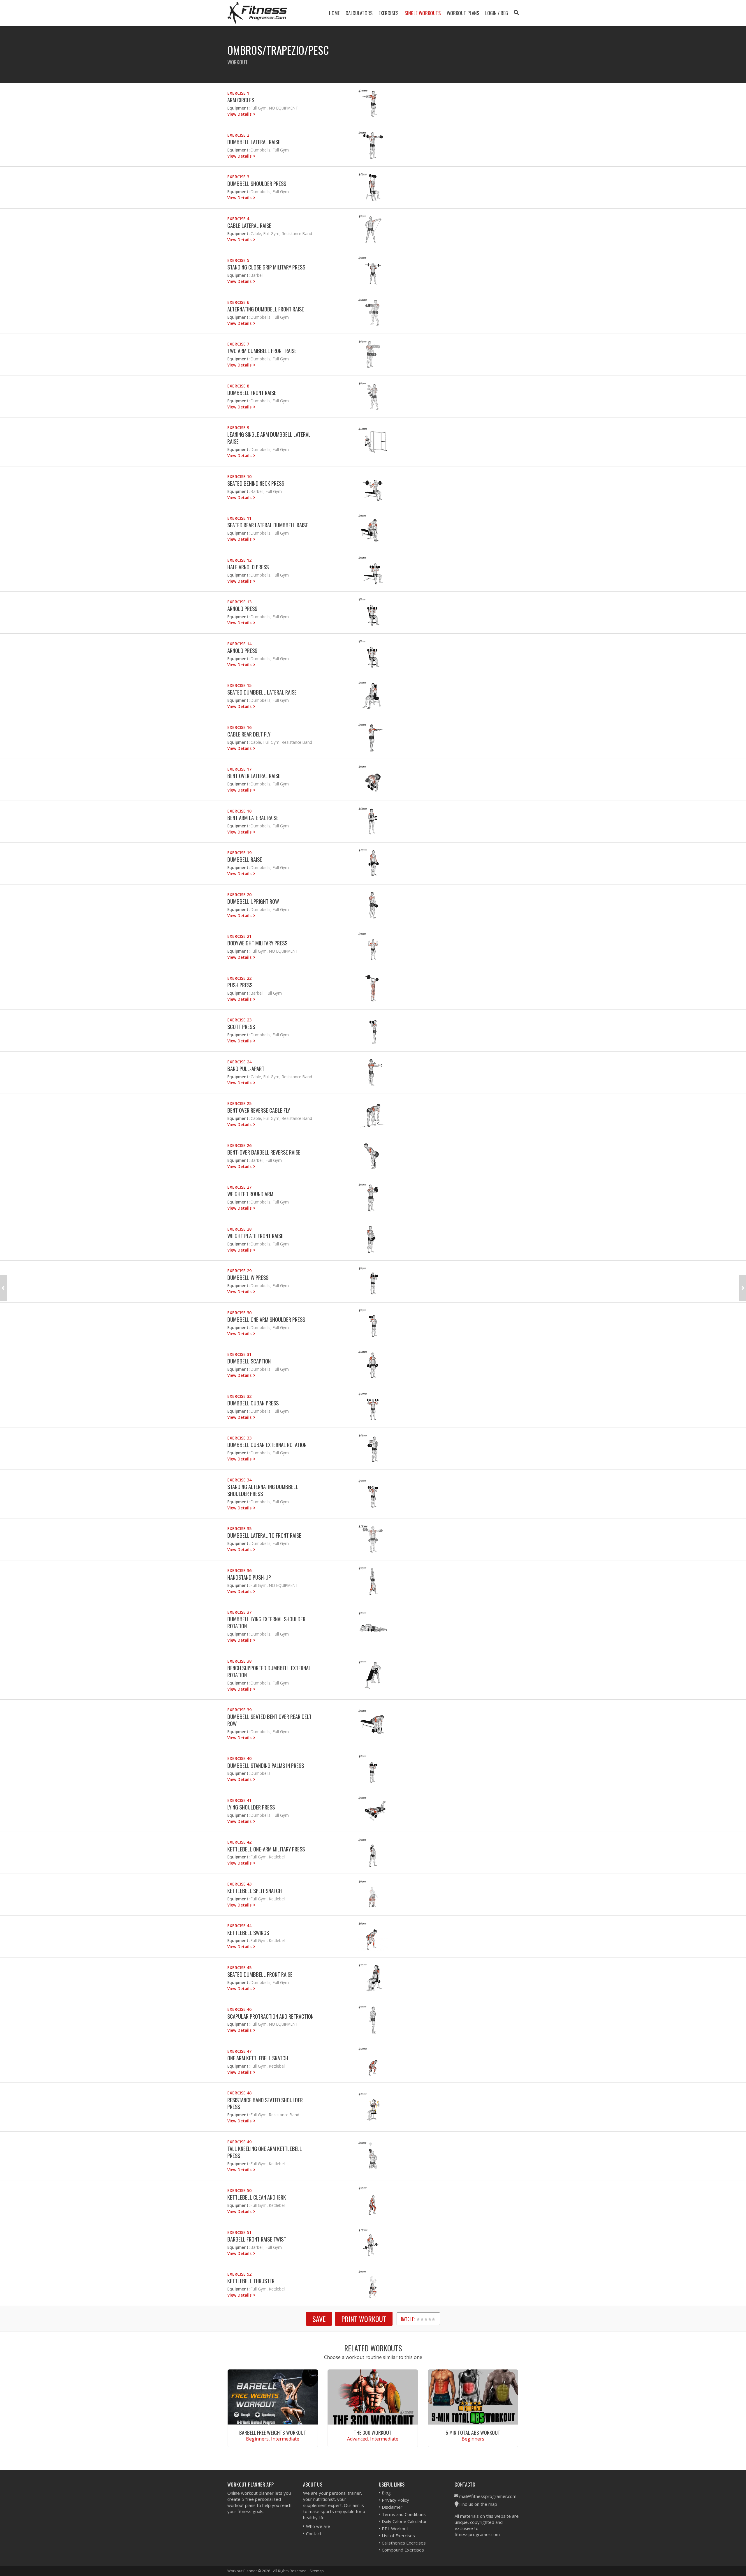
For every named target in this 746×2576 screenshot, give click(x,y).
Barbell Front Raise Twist (257, 2239)
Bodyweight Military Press (257, 943)
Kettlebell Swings (248, 1933)
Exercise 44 (239, 1926)
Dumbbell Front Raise (252, 393)
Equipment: (238, 108)
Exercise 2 (238, 135)
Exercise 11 (239, 518)
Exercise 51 (239, 2232)
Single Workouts (423, 13)
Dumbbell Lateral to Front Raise (264, 1535)
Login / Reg (497, 13)
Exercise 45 (239, 1968)
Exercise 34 (239, 1480)
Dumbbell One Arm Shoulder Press (266, 1319)
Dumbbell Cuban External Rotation (267, 1445)
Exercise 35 (239, 1528)
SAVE (319, 2319)
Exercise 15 (239, 685)
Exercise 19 (239, 853)
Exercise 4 (238, 219)
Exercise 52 (239, 2274)
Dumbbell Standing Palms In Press (266, 1765)
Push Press (240, 985)
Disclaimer (392, 2507)
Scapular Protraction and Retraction (270, 2016)
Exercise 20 (239, 895)
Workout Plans (463, 13)
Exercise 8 (238, 386)
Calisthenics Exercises (404, 2543)
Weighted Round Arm (250, 1194)
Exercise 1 (238, 93)
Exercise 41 (239, 1800)
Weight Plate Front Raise (255, 1236)
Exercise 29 (239, 1271)
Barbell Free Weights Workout (273, 2432)
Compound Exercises (403, 2550)
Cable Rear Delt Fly (249, 734)
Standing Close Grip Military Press (266, 267)
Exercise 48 (239, 2093)
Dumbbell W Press (248, 1277)
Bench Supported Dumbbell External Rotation (269, 1671)
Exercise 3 (238, 177)
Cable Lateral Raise (249, 225)
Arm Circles (241, 100)
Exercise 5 (238, 260)
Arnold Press (242, 608)
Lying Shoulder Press (251, 1807)
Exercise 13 (239, 602)
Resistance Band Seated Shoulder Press (265, 2103)
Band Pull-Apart (246, 1068)
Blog (386, 2493)
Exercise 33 (239, 1438)
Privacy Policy (395, 2500)
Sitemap (317, 2571)
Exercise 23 (239, 1020)
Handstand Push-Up (249, 1577)
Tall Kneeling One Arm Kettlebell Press (265, 2152)
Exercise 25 (239, 1103)
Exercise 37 (239, 1612)
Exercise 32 (239, 1396)
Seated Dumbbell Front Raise (260, 1974)
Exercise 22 (239, 978)
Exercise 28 (239, 1229)
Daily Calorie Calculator (404, 2521)
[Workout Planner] (257, 13)
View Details (240, 114)
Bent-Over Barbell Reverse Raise (264, 1152)
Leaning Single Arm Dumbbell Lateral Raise (269, 438)
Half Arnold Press (248, 567)
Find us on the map (478, 2504)
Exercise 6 (238, 302)
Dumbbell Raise (245, 859)
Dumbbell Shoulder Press (257, 183)
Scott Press (241, 1027)
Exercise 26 (239, 1145)
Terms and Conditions (404, 2514)
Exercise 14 (239, 644)
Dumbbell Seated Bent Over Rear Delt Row (269, 1720)
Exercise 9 (238, 428)
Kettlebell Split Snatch (255, 1891)
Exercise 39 (239, 1710)
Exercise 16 (239, 727)
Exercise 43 (239, 1884)
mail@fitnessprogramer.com (488, 2496)
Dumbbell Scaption (249, 1361)
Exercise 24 (239, 1062)
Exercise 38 (239, 1661)
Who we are (318, 2526)
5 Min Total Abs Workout (473, 2432)
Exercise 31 (239, 1354)
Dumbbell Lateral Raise (254, 142)
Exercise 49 (239, 2142)
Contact (314, 2533)
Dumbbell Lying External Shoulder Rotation (266, 1622)
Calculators (359, 13)
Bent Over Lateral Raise (254, 776)
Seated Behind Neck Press (256, 483)
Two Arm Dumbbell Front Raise (262, 351)
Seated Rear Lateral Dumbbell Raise (268, 525)
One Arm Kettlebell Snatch (258, 2058)
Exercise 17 (239, 769)
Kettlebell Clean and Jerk (257, 2197)
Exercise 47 (239, 2051)
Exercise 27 (239, 1187)
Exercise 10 (239, 476)
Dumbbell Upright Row (253, 901)
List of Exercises (398, 2536)
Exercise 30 (239, 1313)
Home (334, 13)
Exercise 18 (239, 811)
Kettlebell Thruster (251, 2281)
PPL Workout (395, 2529)
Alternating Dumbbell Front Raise (266, 309)
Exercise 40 (239, 1758)
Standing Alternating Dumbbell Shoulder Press (263, 1490)
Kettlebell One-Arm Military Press (266, 1849)
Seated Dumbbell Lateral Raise (262, 692)
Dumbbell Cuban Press (253, 1403)
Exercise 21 (239, 936)
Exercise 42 (239, 1842)
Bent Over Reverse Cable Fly (259, 1110)
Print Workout (364, 2319)
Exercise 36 (239, 1570)
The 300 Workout (373, 2432)
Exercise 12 (239, 560)
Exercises (389, 13)
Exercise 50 (239, 2190)
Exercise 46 (239, 2009)
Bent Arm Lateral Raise (253, 818)
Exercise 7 (238, 344)
